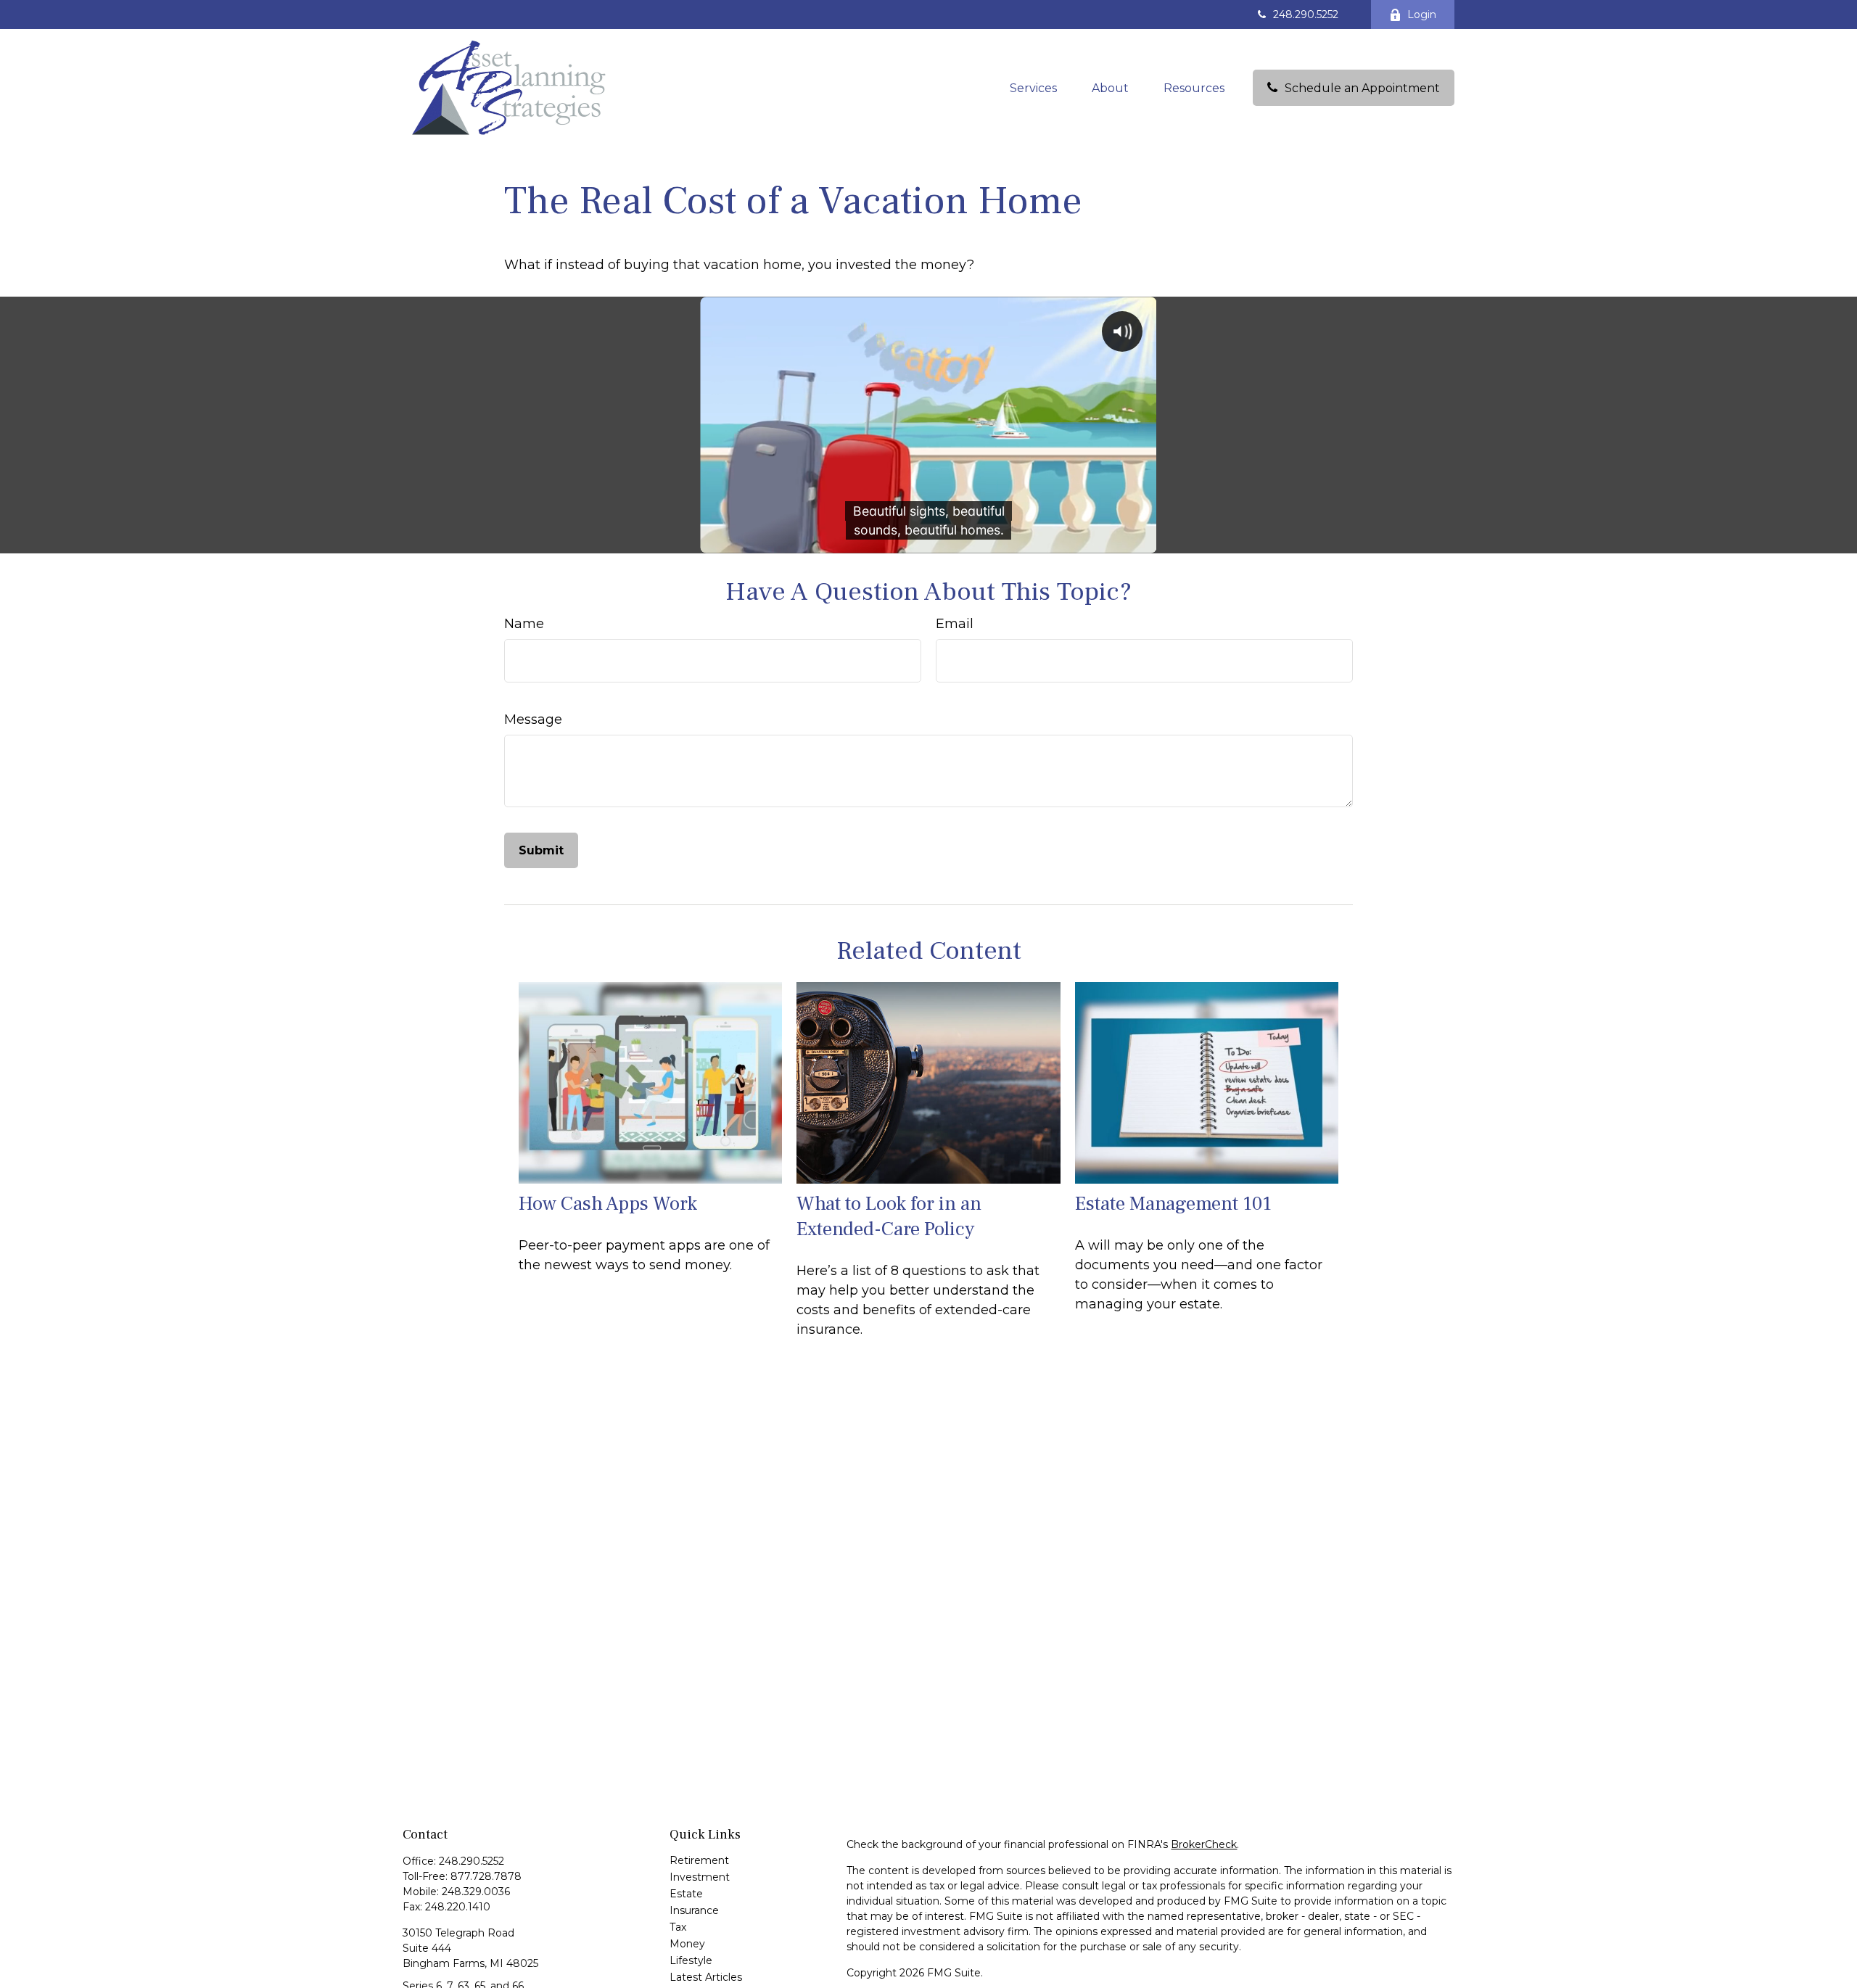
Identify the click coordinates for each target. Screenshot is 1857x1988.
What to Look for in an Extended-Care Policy (889, 1216)
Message (533, 719)
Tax (678, 1927)
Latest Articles (706, 1977)
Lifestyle (691, 1960)
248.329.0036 (476, 1892)
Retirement (699, 1860)
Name (524, 624)
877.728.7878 (486, 1876)
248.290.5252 (1306, 15)
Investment (700, 1877)
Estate (686, 1894)
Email (955, 624)
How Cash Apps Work (608, 1204)
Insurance (694, 1910)
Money (687, 1944)
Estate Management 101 (1173, 1204)
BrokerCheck (1204, 1844)
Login (1422, 15)
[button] (1033, 88)
